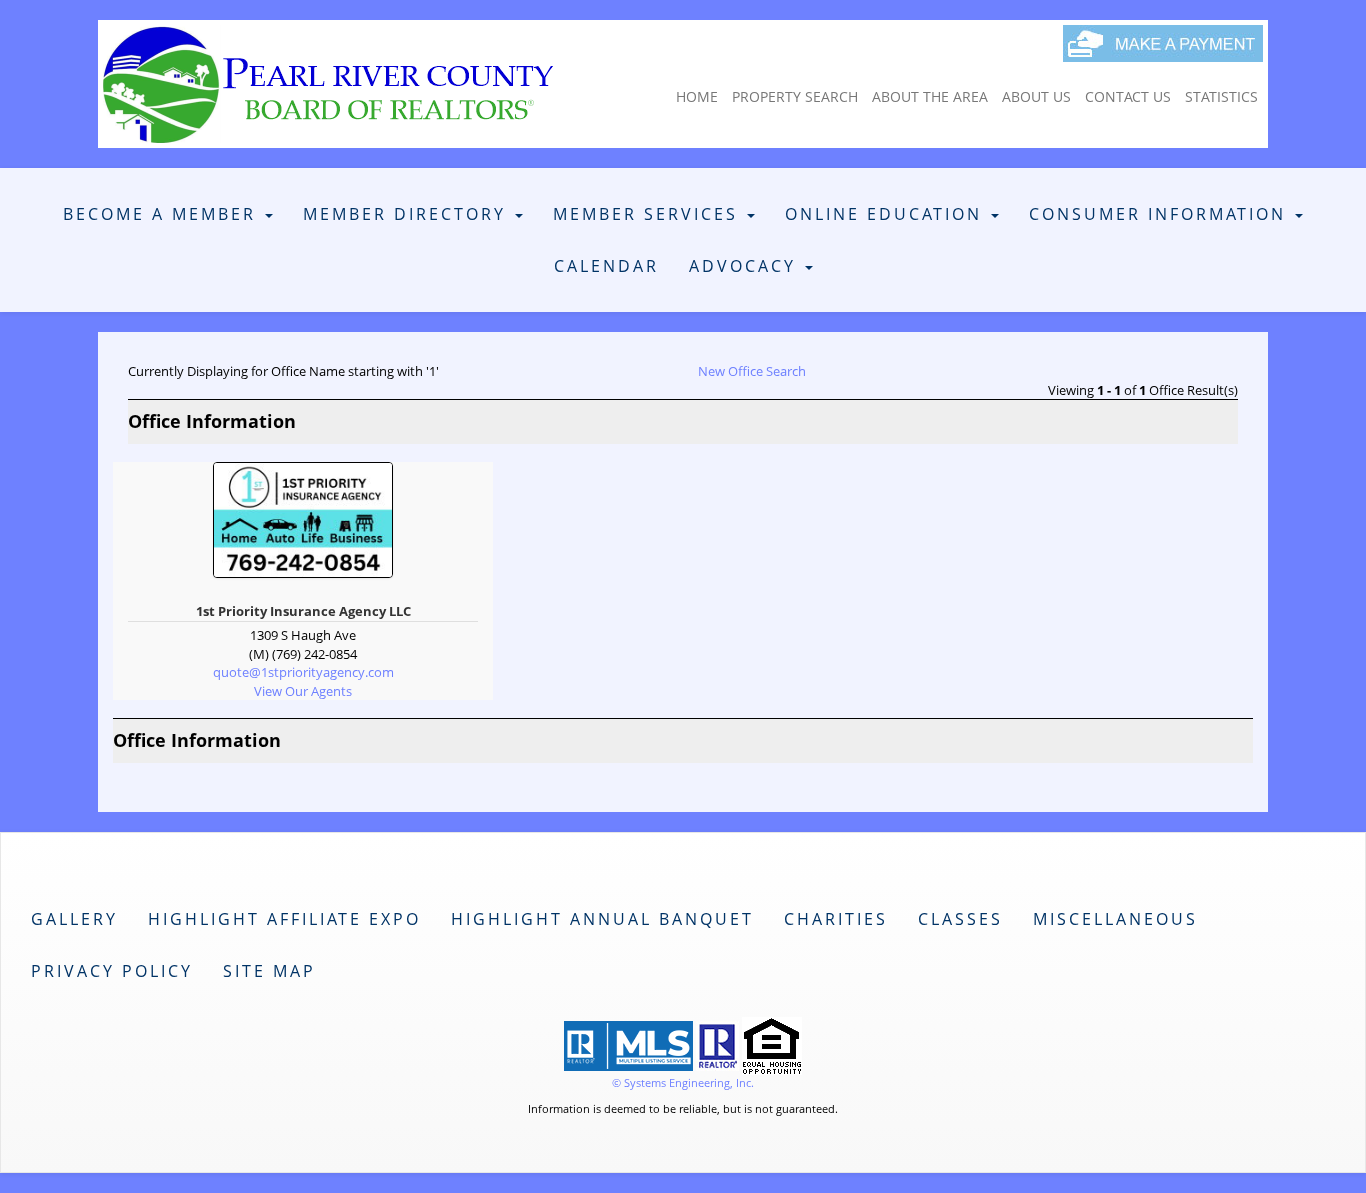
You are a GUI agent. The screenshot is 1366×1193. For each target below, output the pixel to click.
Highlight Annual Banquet (602, 919)
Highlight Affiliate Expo (284, 919)
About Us (1036, 96)
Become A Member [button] (163, 214)
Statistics (1221, 96)
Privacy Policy (112, 971)
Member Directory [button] (408, 214)
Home (697, 96)
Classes (960, 919)
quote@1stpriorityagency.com (303, 672)
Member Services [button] (649, 214)
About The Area (930, 96)
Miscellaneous (1115, 919)
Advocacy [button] (746, 266)
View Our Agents (303, 691)
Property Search (795, 96)
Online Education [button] (887, 214)
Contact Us (1128, 96)
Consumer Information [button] (1161, 214)
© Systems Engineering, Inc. (683, 1082)
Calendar (606, 266)
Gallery (74, 919)
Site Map (269, 971)
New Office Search (752, 371)
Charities (836, 919)
